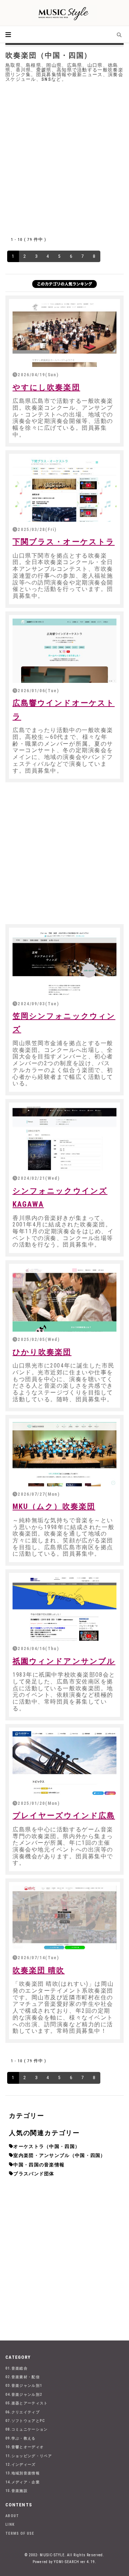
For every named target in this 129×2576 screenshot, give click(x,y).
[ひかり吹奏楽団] (64, 1299)
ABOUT (12, 2516)
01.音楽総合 (16, 2368)
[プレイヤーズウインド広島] (64, 1763)
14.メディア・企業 (23, 2482)
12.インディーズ (21, 2465)
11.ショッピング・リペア (29, 2456)
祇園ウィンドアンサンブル (64, 1661)
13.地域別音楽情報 (23, 2473)
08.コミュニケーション (27, 2429)
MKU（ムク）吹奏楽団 (54, 1506)
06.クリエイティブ (23, 2412)
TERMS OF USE (20, 2533)
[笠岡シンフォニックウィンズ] (64, 963)
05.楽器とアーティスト (27, 2403)
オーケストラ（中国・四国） (47, 2146)
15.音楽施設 (16, 2491)
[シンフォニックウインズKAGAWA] (64, 1138)
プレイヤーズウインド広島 (64, 1816)
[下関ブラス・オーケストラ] (64, 490)
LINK (10, 2524)
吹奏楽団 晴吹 (39, 1970)
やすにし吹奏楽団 (46, 387)
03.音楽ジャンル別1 (24, 2386)
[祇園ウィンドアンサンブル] (64, 1609)
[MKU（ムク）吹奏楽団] (64, 1454)
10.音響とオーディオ (25, 2447)
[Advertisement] (64, 157)
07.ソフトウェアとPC (25, 2421)
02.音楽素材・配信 (23, 2377)
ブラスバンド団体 (34, 2174)
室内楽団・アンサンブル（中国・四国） (59, 2155)
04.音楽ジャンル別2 (24, 2395)
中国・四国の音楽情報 (39, 2165)
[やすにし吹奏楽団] (64, 335)
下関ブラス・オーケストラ (64, 542)
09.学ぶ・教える (21, 2438)
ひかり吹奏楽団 (42, 1352)
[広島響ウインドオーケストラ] (64, 651)
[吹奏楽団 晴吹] (64, 1918)
